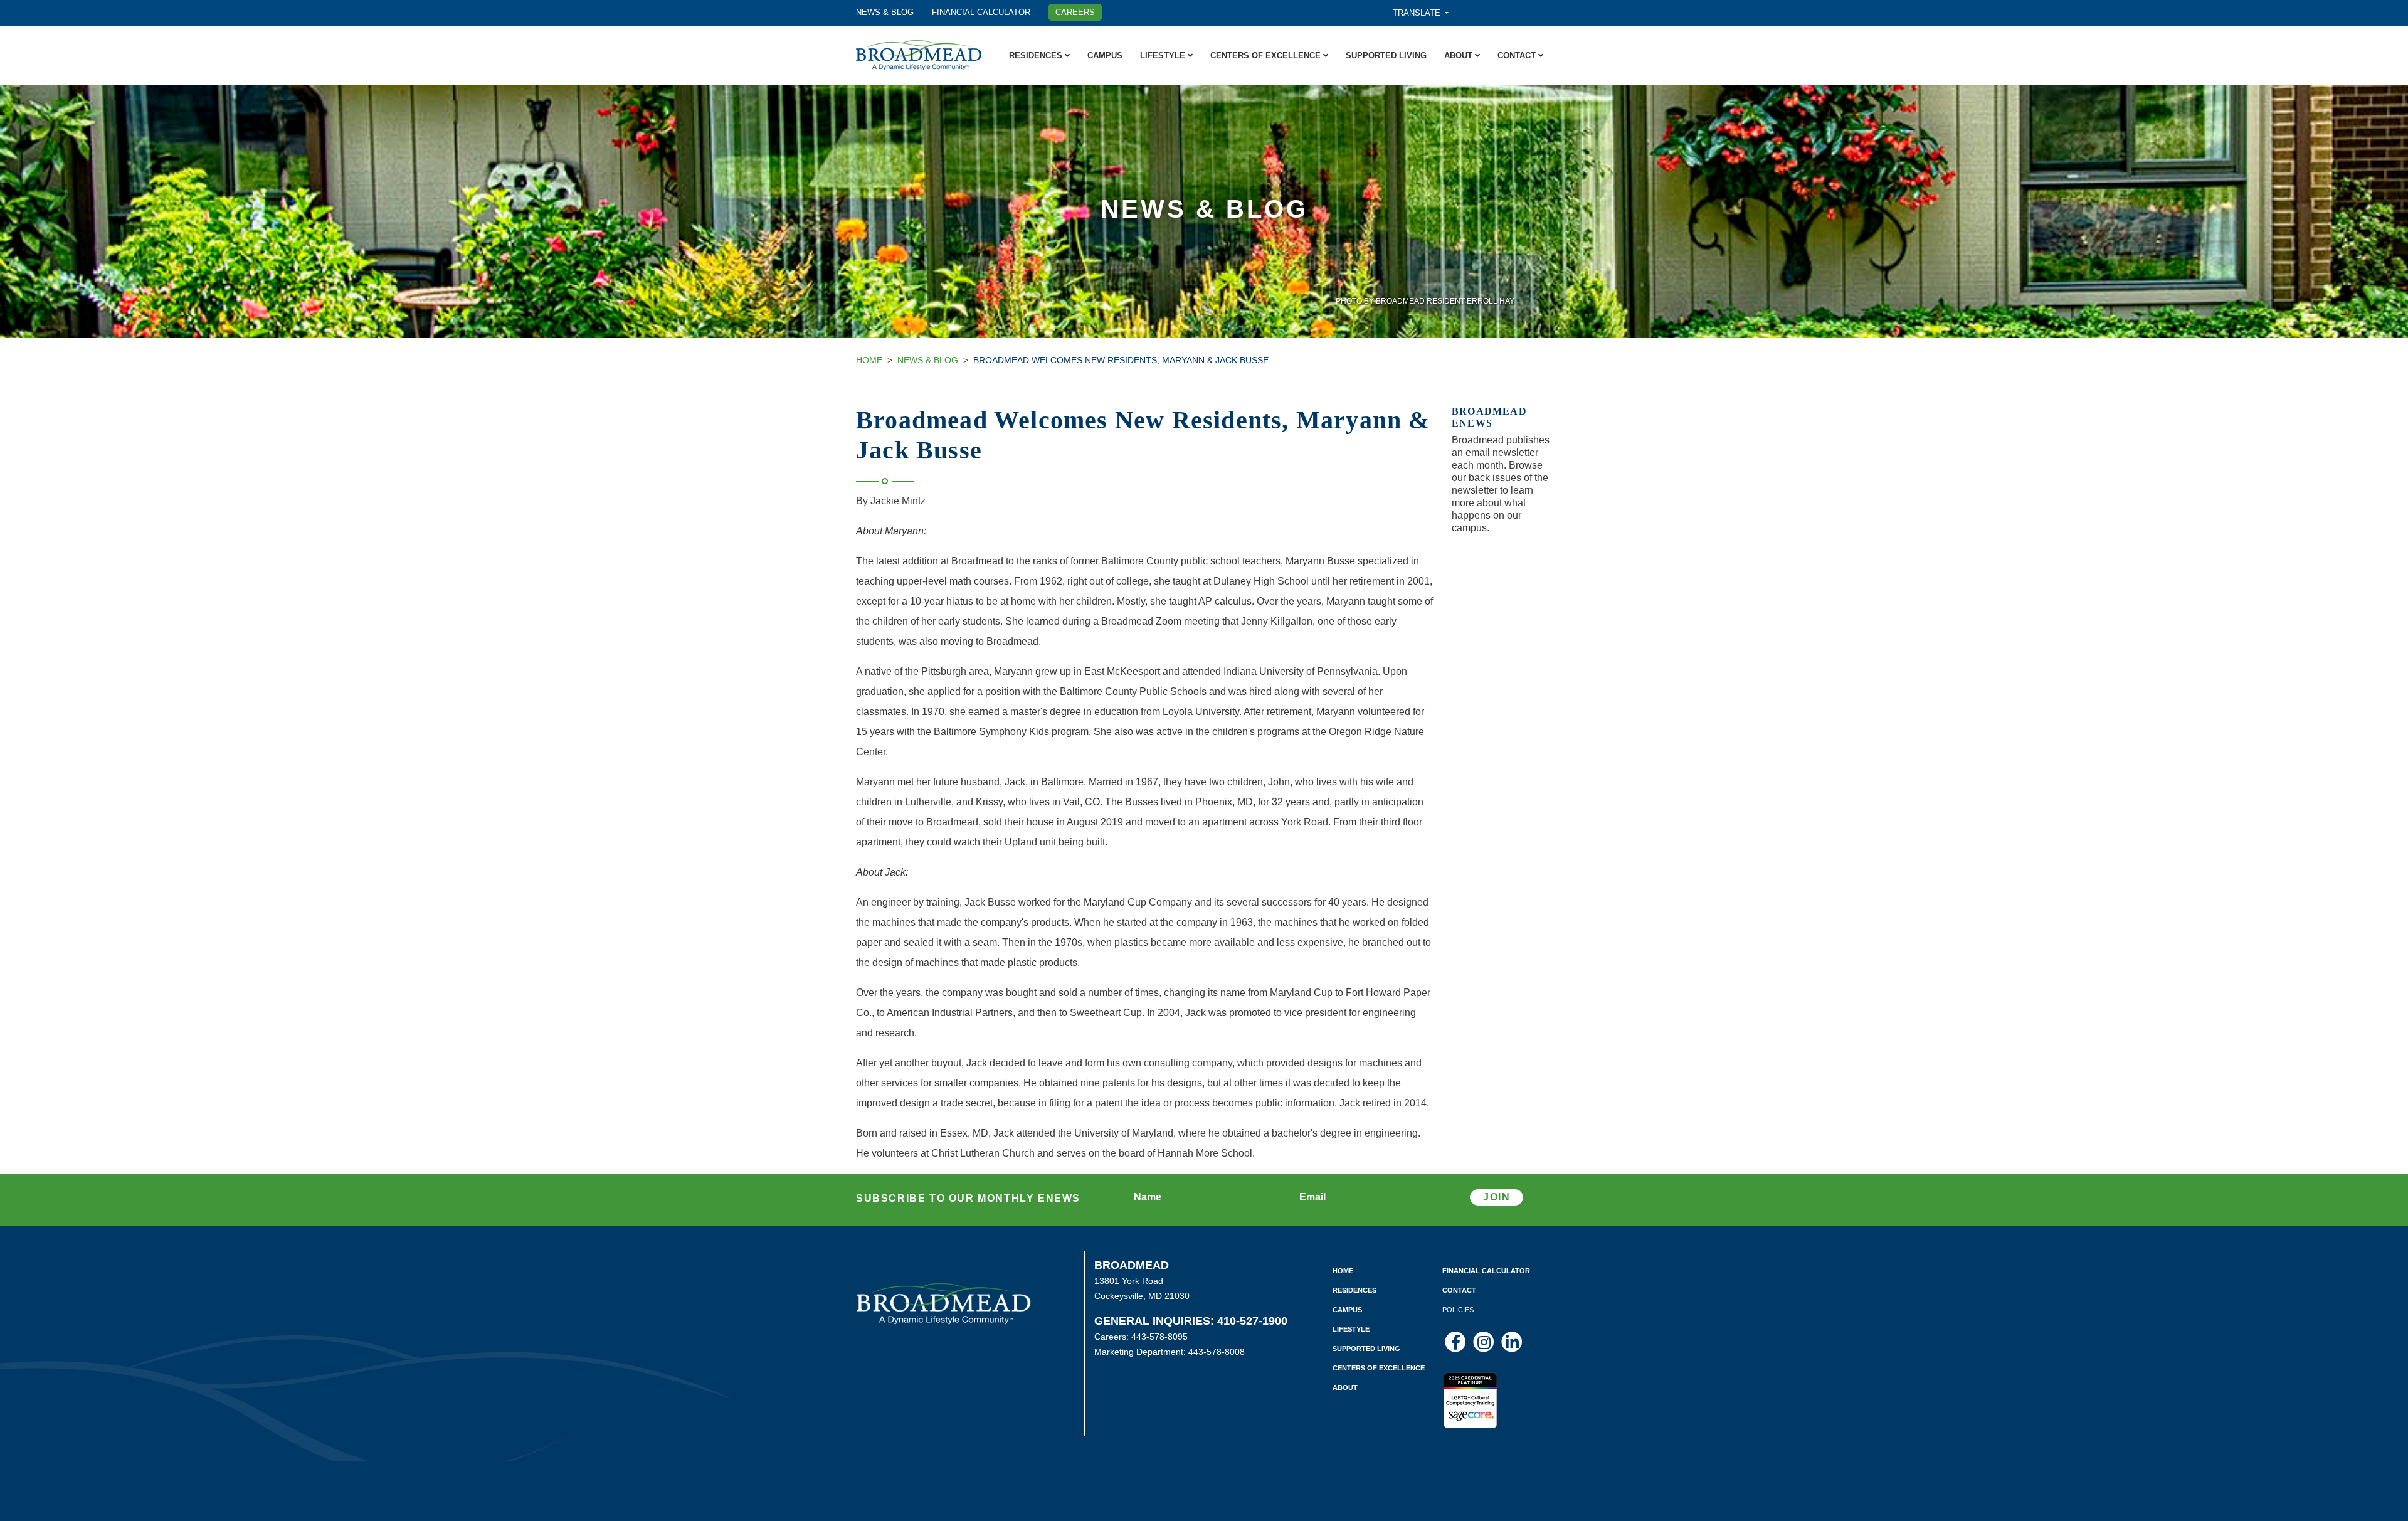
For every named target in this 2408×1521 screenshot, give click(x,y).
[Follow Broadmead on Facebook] (1456, 1342)
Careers (1075, 12)
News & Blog (885, 12)
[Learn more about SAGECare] (1470, 1394)
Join (1497, 1197)
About (1460, 56)
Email (1312, 1197)
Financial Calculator (981, 12)
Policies (1458, 1310)
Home (869, 360)
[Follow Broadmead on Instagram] (1485, 1342)
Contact (1518, 56)
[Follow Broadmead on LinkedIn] (1512, 1342)
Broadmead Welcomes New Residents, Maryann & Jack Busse (1121, 360)
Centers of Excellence (1267, 56)
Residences (1037, 56)
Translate (1418, 13)
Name (1148, 1197)
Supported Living (1386, 56)
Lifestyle (1164, 56)
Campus (1105, 56)
